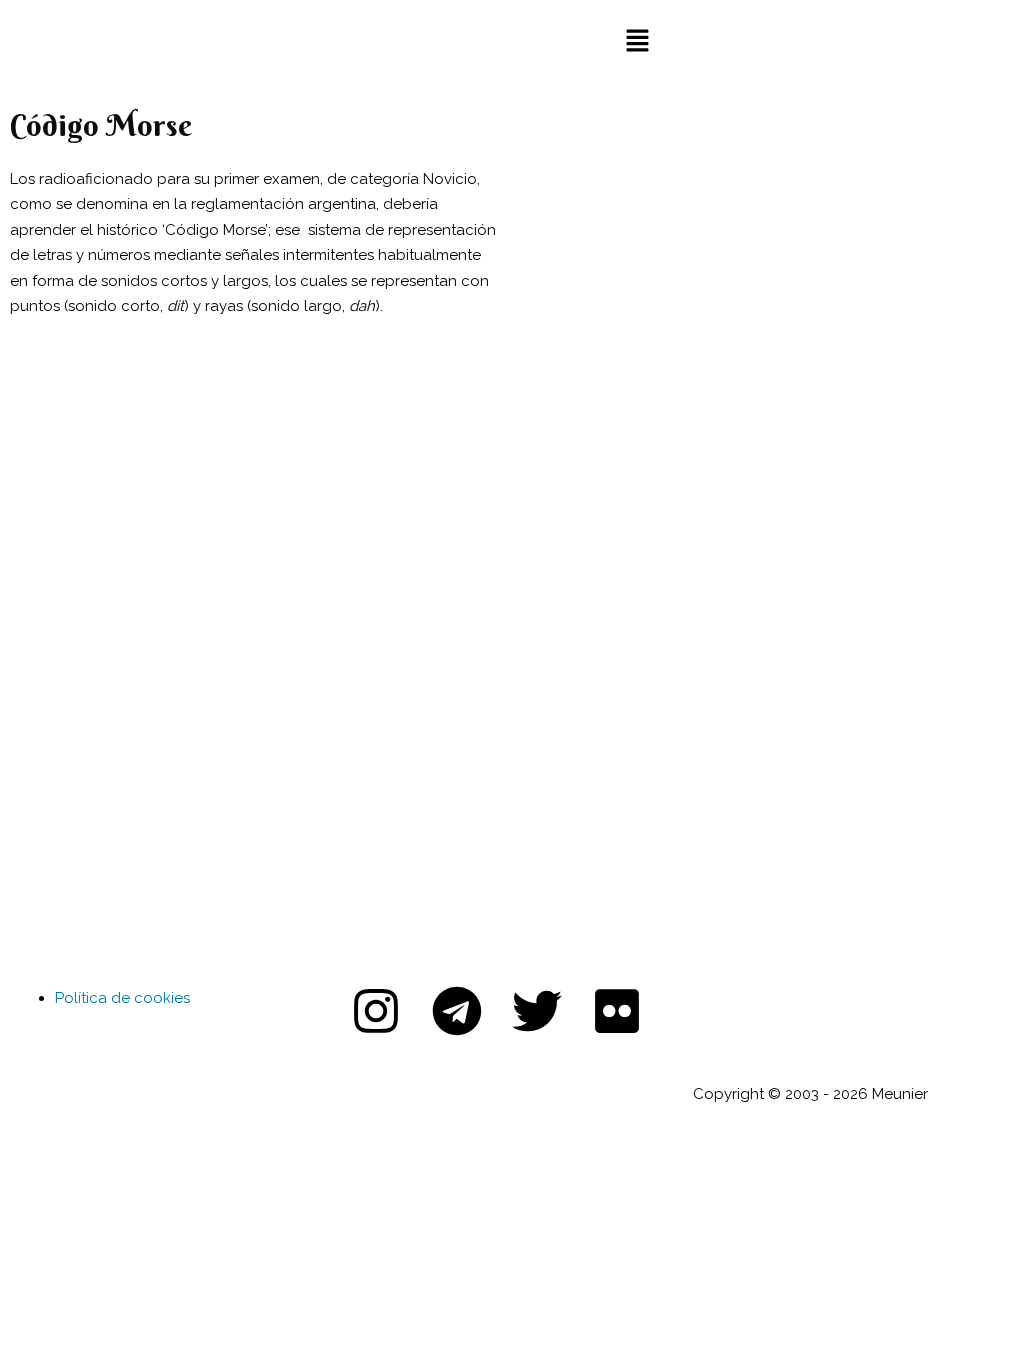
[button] (637, 41)
